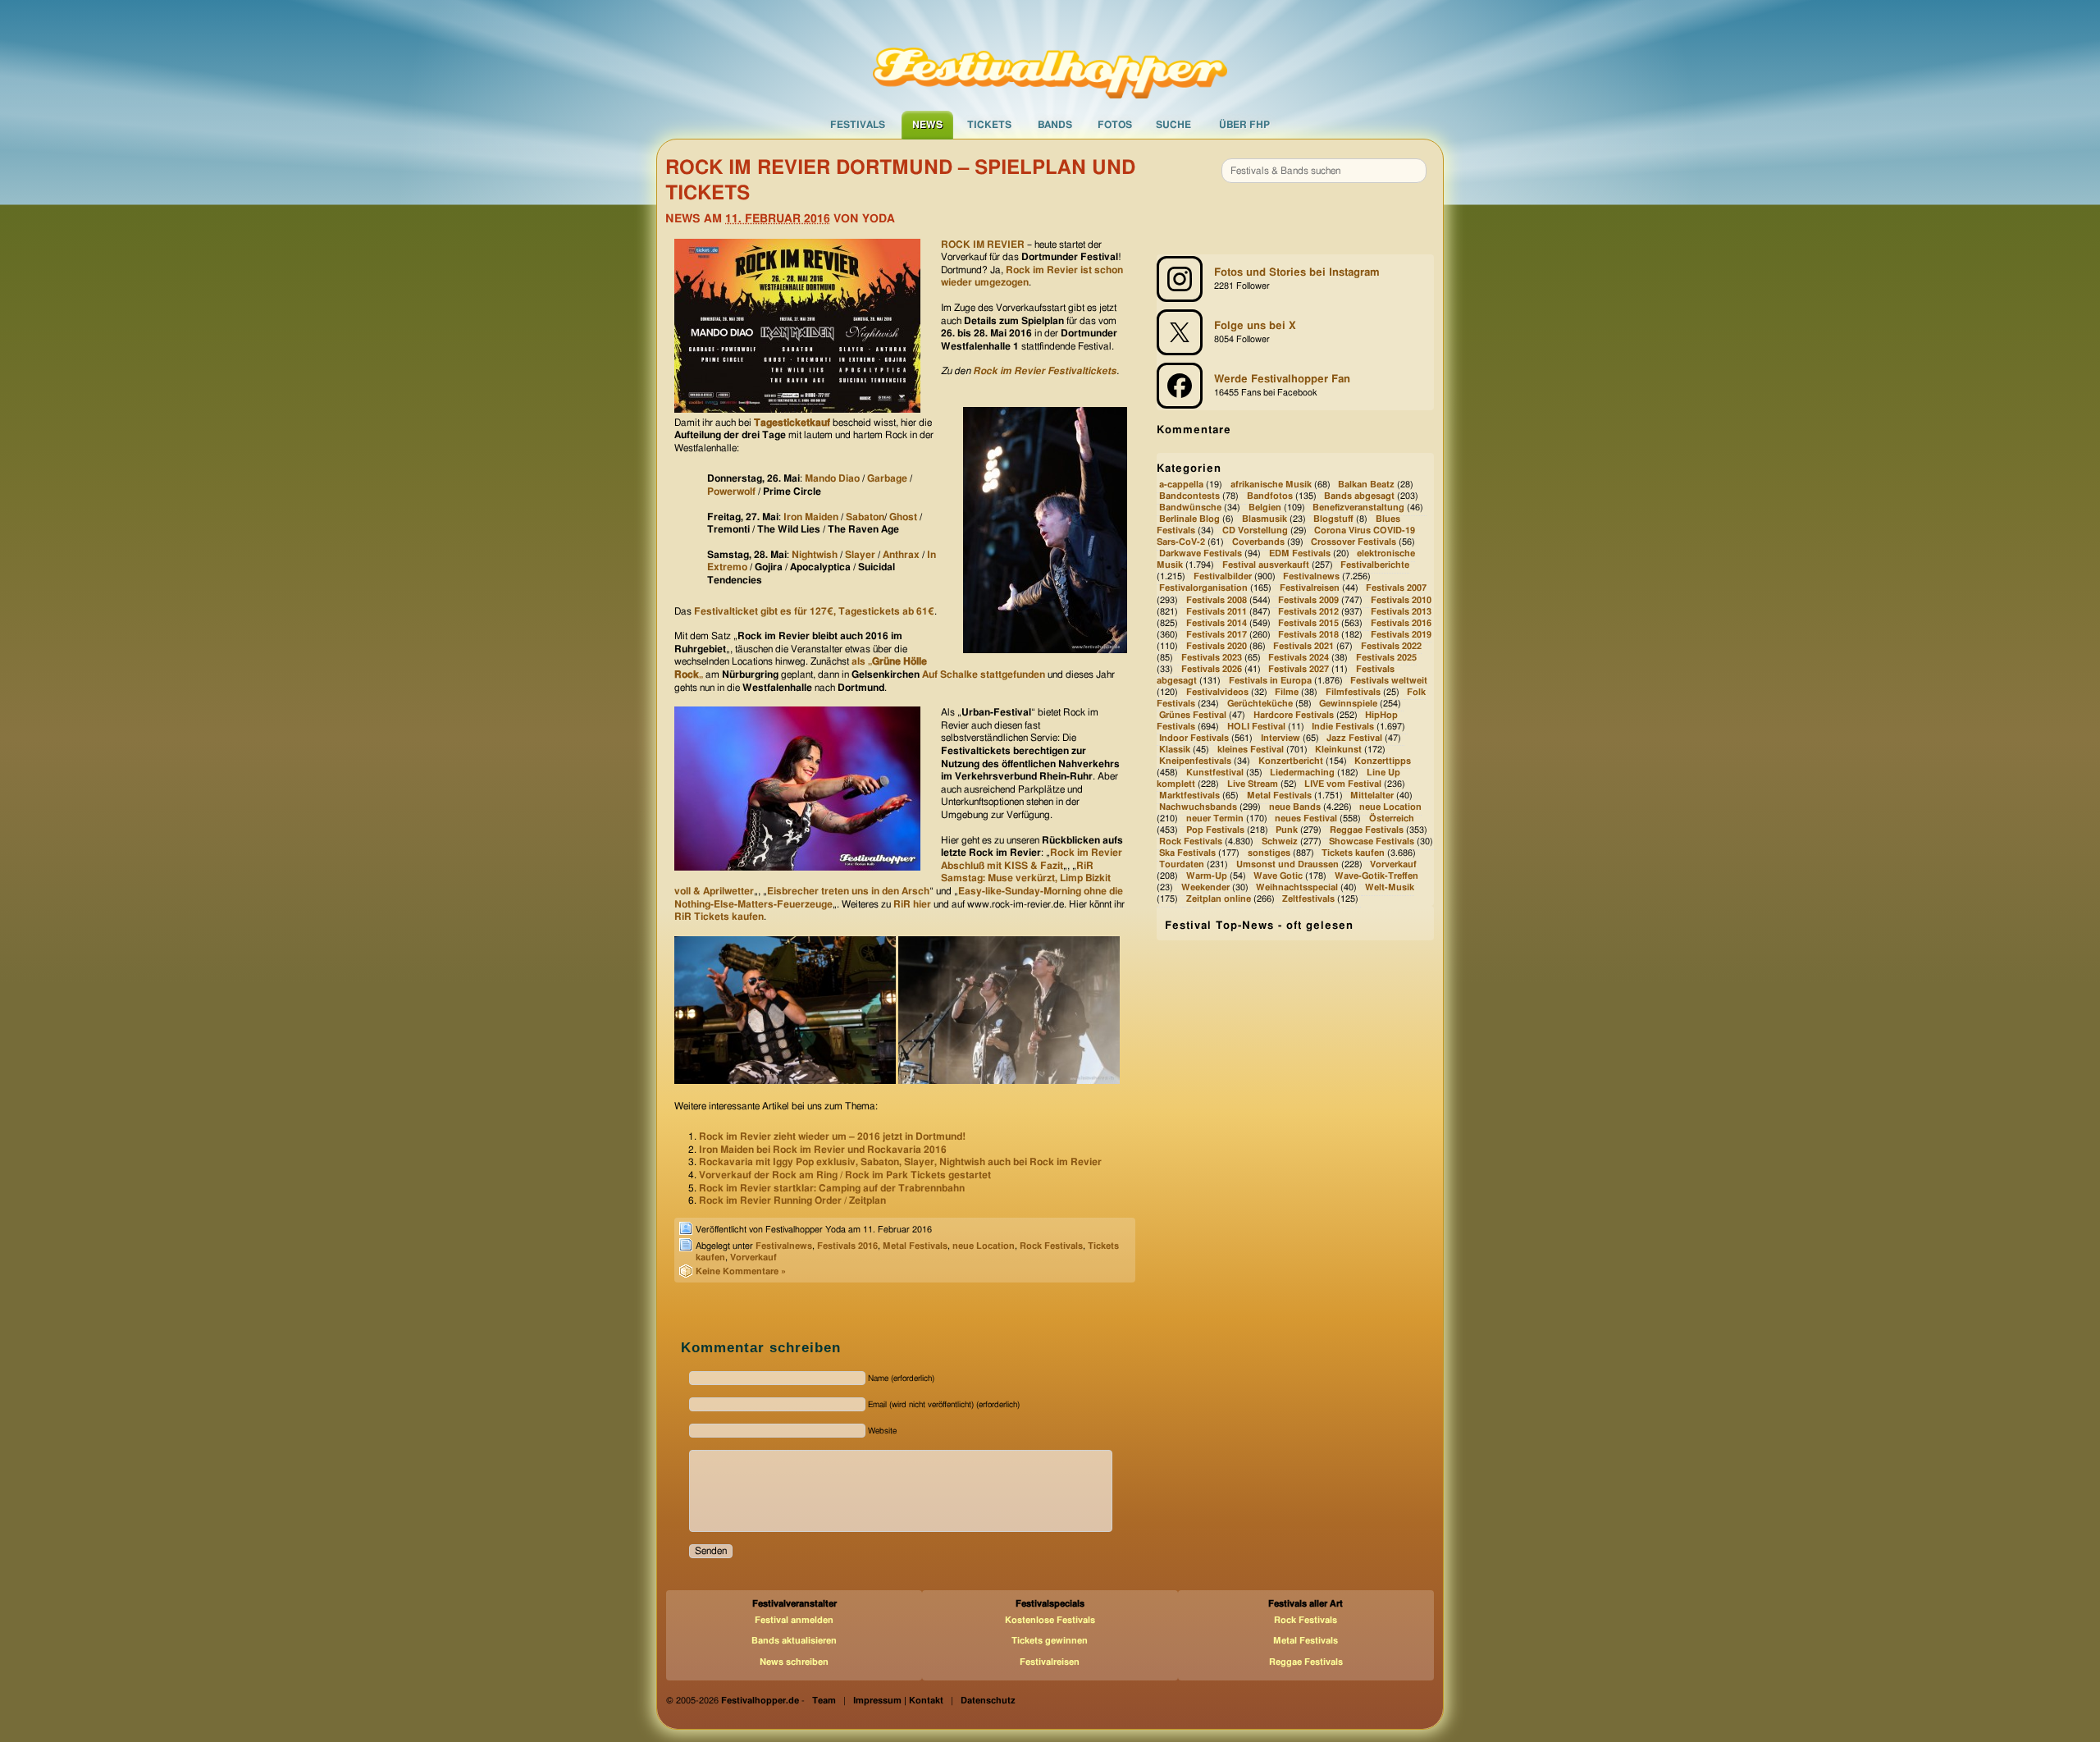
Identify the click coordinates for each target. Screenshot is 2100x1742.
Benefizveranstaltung (1358, 508)
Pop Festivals (1215, 830)
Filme (1287, 692)
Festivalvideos (1217, 692)
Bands (1055, 125)
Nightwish (815, 555)
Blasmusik (1265, 520)
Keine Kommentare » (741, 1271)
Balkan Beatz (1366, 485)
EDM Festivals (1300, 554)
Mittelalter (1372, 796)
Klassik (1175, 750)
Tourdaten (1182, 864)
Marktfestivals (1189, 796)
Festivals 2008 (1217, 600)
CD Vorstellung (1255, 531)
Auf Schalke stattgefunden (984, 674)
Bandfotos (1270, 496)
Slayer (861, 555)
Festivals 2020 (1217, 646)
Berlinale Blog (1189, 520)
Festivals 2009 (1308, 600)
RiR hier (912, 904)
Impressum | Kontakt (898, 1701)
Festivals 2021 (1303, 646)
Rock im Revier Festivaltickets (1045, 371)
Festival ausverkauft (1266, 566)
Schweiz (1280, 841)
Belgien (1265, 508)
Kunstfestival (1215, 773)
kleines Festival (1251, 750)
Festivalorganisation (1203, 589)
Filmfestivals (1353, 692)
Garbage (887, 478)
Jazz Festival (1354, 738)
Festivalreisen (1310, 589)
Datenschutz (988, 1701)
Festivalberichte (1375, 566)
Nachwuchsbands (1198, 807)
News (927, 125)
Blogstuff (1333, 520)
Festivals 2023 (1212, 658)
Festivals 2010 (1401, 600)
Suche (1173, 125)
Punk (1287, 830)
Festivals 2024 (1299, 658)
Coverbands (1258, 543)
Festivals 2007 (1396, 589)
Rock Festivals (1051, 1246)
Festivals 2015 (1308, 623)
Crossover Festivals (1354, 543)
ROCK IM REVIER (983, 245)
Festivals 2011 (1217, 612)
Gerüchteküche (1260, 704)
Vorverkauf (753, 1257)
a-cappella (1181, 485)
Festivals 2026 (1212, 669)
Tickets (989, 125)
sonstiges (1269, 853)
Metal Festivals (915, 1246)
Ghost (903, 517)
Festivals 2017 (1217, 635)
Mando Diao (832, 478)
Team (824, 1701)
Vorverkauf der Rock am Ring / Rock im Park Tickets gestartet (845, 1175)
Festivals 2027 (1299, 669)
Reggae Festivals (1367, 830)
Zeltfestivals (1308, 900)
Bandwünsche (1190, 508)
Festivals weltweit (1389, 681)
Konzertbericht (1291, 761)
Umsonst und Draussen (1287, 864)
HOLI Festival (1256, 727)
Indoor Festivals (1194, 738)
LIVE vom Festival (1343, 784)
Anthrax (901, 555)
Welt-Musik (1390, 888)
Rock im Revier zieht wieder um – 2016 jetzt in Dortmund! (832, 1136)
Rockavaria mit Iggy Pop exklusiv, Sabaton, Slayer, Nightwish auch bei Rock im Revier (900, 1162)
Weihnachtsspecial (1297, 888)
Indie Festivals (1343, 727)
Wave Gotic (1278, 876)
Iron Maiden (811, 517)
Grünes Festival (1193, 715)
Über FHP (1244, 125)
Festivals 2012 (1308, 612)
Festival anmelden (794, 1620)
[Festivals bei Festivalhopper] (1050, 55)
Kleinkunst (1338, 750)
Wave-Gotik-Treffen (1376, 876)
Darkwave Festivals (1201, 554)
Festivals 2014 (1217, 623)
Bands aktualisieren (794, 1641)
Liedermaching (1302, 773)
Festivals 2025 (1386, 658)
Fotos (1115, 125)
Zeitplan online (1219, 900)
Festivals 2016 (847, 1246)
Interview (1281, 738)
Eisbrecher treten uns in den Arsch (848, 891)
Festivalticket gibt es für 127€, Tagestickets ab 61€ (814, 611)
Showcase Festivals (1372, 841)
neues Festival (1306, 818)
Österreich (1392, 818)
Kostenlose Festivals (1050, 1620)
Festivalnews (784, 1246)
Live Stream (1253, 784)
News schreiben (794, 1662)
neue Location (984, 1246)
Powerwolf (731, 492)
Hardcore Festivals (1294, 715)
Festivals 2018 (1308, 635)
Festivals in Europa (1270, 681)
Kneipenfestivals (1195, 761)
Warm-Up (1207, 876)
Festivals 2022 (1391, 646)
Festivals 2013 (1401, 612)
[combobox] (1324, 171)
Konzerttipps (1383, 761)
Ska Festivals (1187, 853)
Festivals (858, 125)
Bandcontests (1189, 496)
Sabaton (865, 517)
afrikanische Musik (1271, 485)
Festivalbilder (1223, 577)
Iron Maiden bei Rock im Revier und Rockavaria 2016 (823, 1150)
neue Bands (1295, 807)
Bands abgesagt (1359, 496)
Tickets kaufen (1353, 853)
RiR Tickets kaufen (719, 917)
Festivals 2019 (1401, 635)
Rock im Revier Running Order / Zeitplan (792, 1200)
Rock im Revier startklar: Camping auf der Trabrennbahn (832, 1188)
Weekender (1205, 888)
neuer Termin (1215, 818)
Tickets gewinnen (1050, 1641)
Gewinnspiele (1348, 704)
